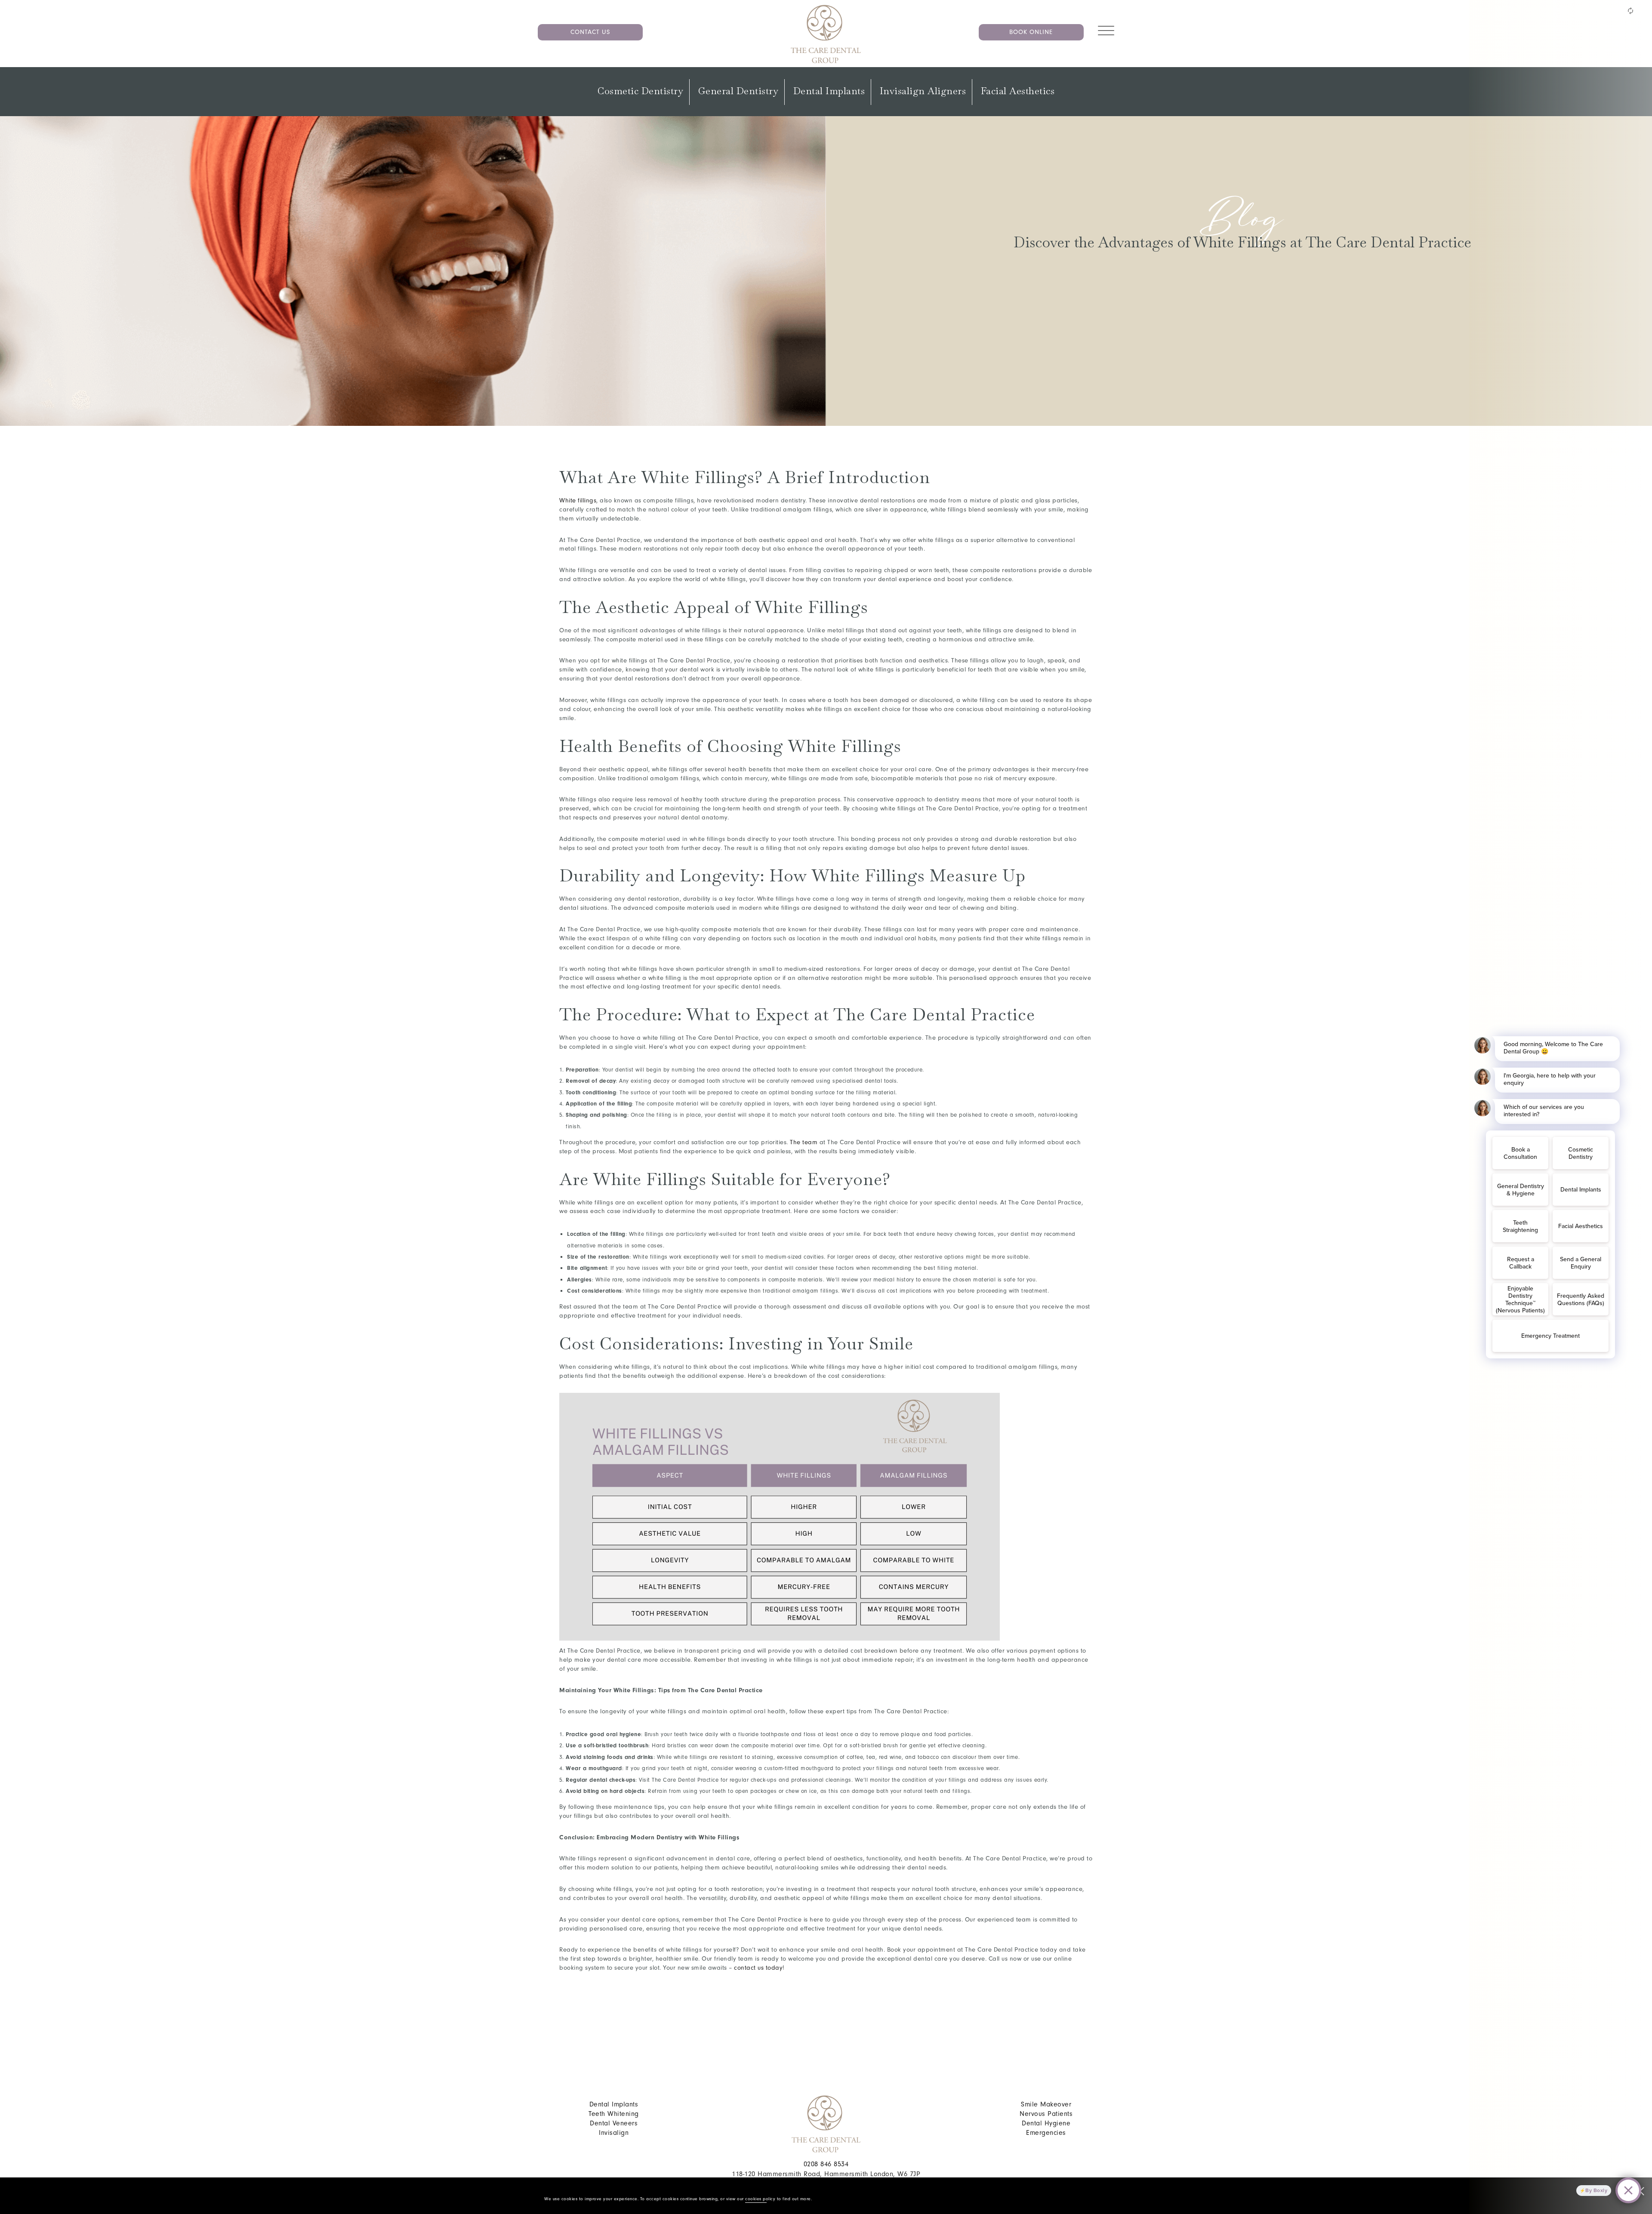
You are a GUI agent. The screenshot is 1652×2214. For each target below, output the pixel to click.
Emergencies (1046, 2133)
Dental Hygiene (1046, 2123)
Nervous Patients (1046, 2114)
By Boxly (1596, 2190)
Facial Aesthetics (1018, 91)
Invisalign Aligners (923, 91)
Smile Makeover (1046, 2104)
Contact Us (590, 32)
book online (1031, 32)
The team (804, 1142)
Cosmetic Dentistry (640, 91)
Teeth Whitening (614, 2114)
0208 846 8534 (826, 2164)
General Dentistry (738, 91)
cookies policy (760, 2199)
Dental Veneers (614, 2123)
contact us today (758, 1968)
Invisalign (614, 2133)
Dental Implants (829, 91)
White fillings (578, 500)
